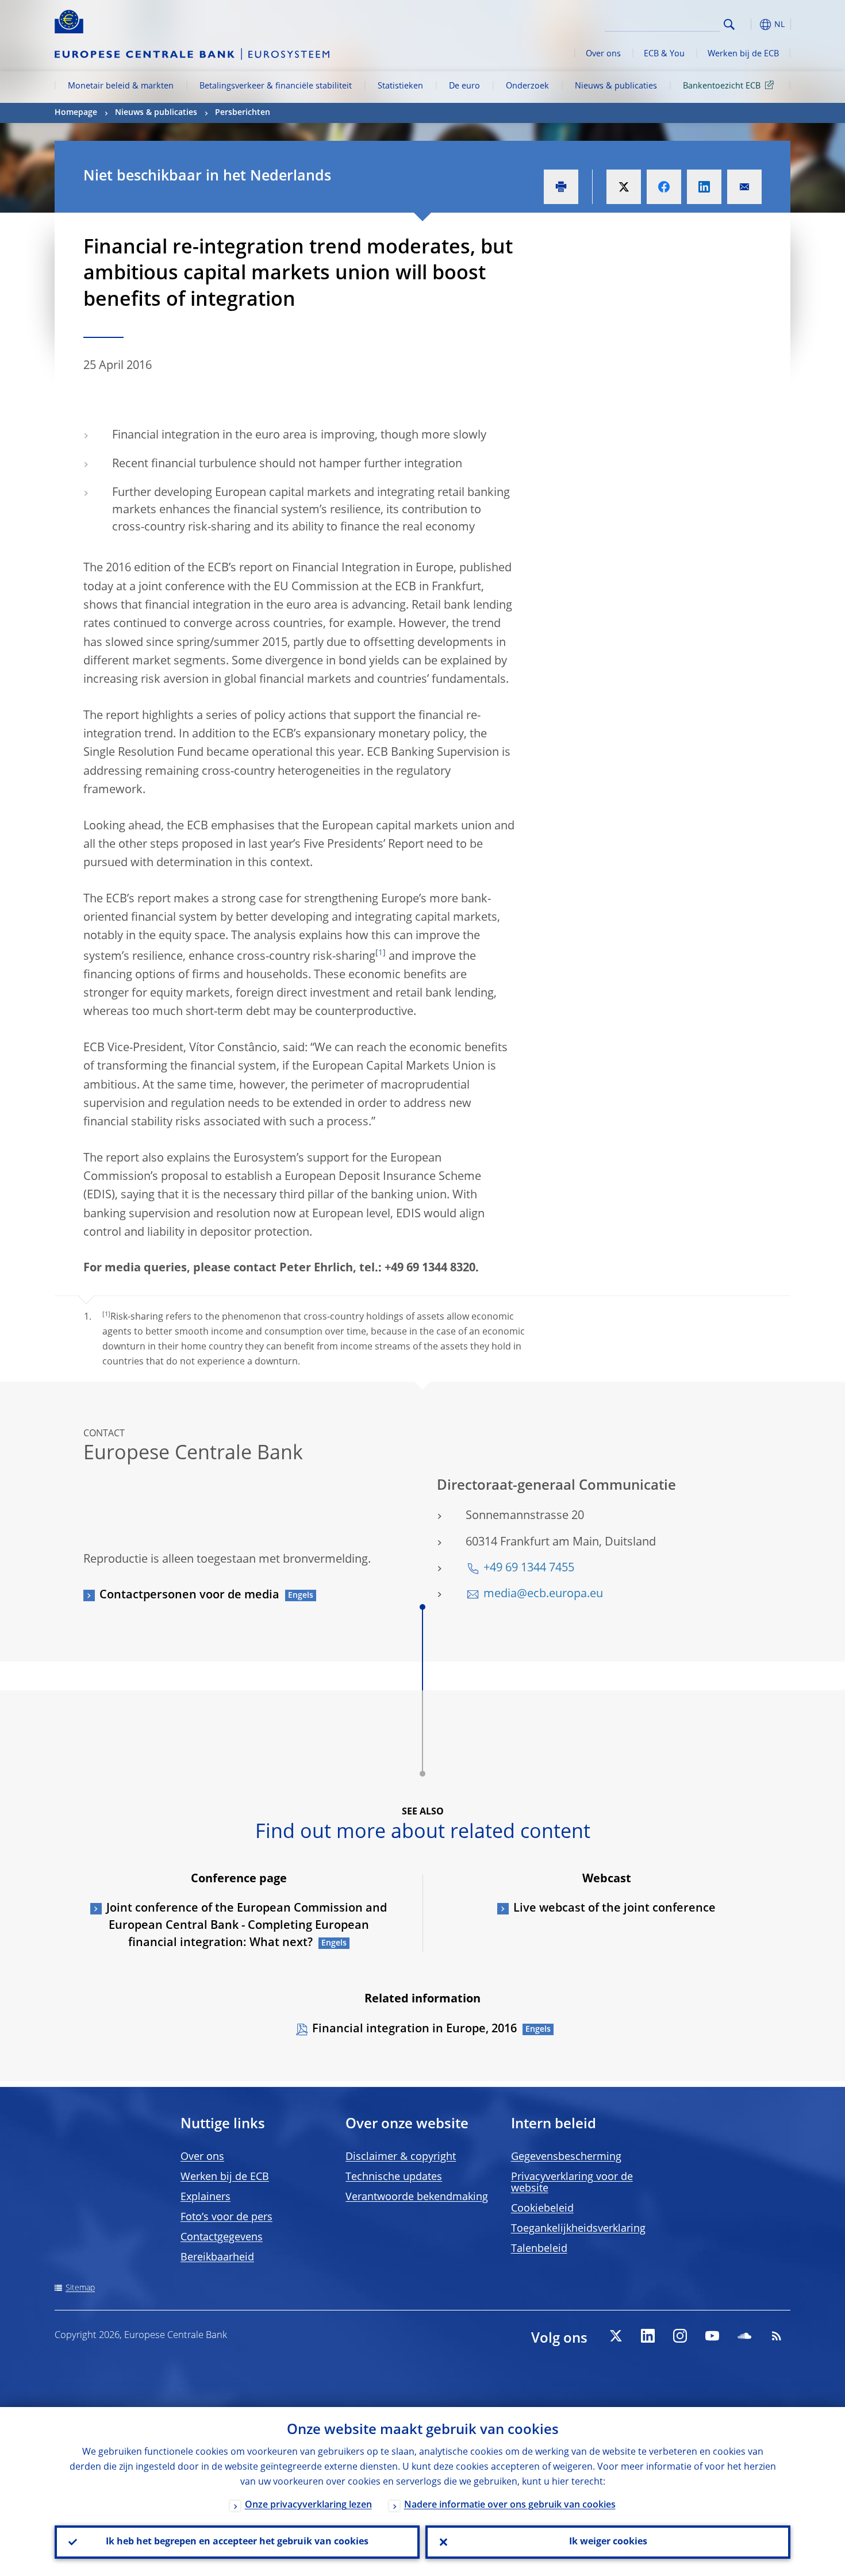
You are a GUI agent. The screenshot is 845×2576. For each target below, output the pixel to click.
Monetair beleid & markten (121, 86)
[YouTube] (712, 2336)
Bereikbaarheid (217, 2258)
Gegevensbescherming (566, 2157)
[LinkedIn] (648, 2336)
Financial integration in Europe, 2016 (414, 2029)
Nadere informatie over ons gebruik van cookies (510, 2505)
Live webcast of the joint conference (614, 1909)
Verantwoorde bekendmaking (417, 2197)
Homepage (76, 113)
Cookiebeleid (542, 2209)
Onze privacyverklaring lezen (308, 2505)
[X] (616, 2336)
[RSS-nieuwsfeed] (777, 2336)
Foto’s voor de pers (226, 2217)
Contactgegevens (222, 2237)
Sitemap (80, 2288)
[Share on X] (624, 187)
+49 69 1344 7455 (529, 1568)
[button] (750, 24)
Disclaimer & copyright (401, 2157)
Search (729, 24)
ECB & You (664, 54)
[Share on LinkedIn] (704, 187)
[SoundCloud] (744, 2336)
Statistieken (400, 86)
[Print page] (561, 187)
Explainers (206, 2197)
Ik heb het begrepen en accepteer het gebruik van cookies (237, 2542)
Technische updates (394, 2177)
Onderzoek (527, 86)
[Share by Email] (744, 187)
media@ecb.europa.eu (543, 1594)
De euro (464, 86)
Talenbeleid (539, 2249)
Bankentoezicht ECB (722, 86)
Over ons (603, 54)
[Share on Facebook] (664, 187)
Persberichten (243, 113)
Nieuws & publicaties (616, 86)
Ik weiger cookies (608, 2542)
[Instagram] (680, 2336)
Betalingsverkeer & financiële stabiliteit (276, 86)
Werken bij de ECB (743, 54)
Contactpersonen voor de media (189, 1595)
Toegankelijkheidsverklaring (578, 2229)
